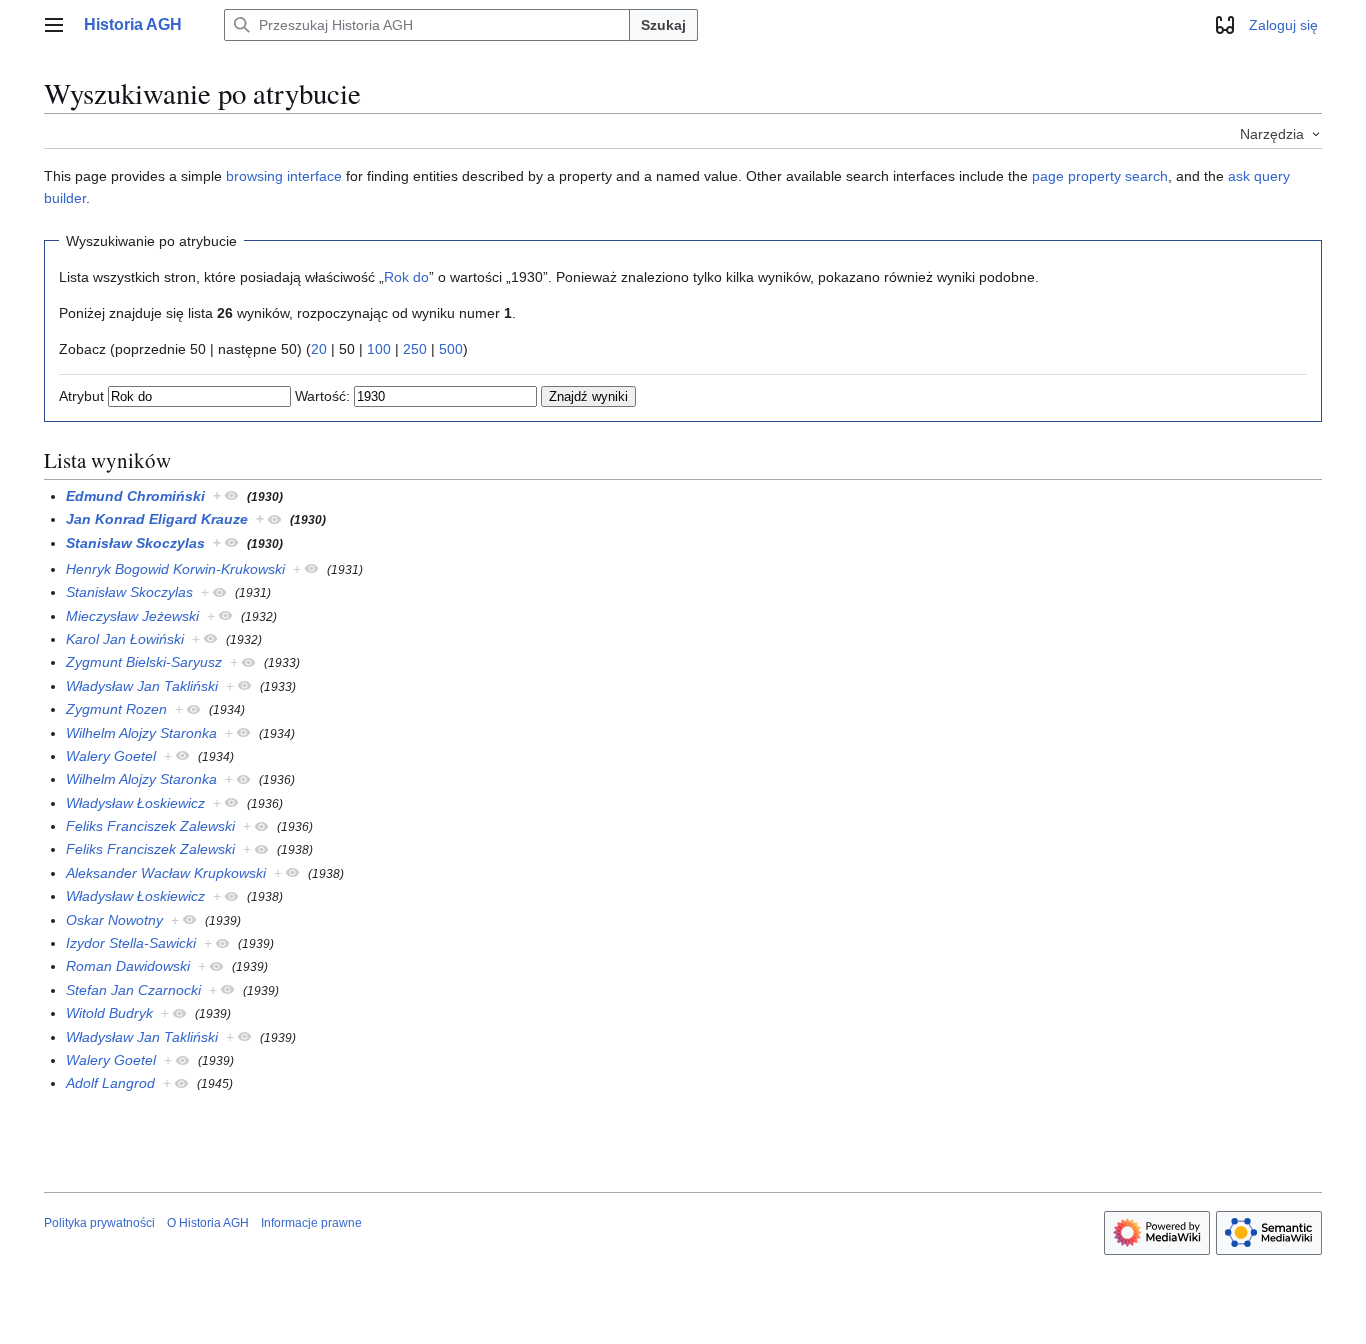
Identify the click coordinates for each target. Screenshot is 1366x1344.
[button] (54, 25)
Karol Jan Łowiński (125, 639)
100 (379, 349)
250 (415, 349)
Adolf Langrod (110, 1083)
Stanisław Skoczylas (135, 543)
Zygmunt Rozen (116, 709)
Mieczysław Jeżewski (132, 616)
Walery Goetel (111, 756)
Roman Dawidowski (128, 966)
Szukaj (663, 25)
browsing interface (284, 176)
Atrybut (81, 396)
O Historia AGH (208, 1223)
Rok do (406, 277)
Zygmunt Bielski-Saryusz (144, 662)
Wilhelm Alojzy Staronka (141, 733)
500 (451, 349)
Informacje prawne (311, 1223)
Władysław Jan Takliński (142, 686)
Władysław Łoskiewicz (135, 803)
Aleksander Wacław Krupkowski (166, 873)
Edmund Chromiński (135, 496)
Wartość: (322, 396)
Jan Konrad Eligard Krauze (157, 519)
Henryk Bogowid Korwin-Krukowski (175, 569)
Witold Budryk (109, 1013)
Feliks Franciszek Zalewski (150, 826)
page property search (1100, 176)
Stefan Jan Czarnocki (133, 990)
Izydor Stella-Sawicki (131, 943)
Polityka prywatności (99, 1223)
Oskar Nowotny (114, 920)
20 (319, 349)
